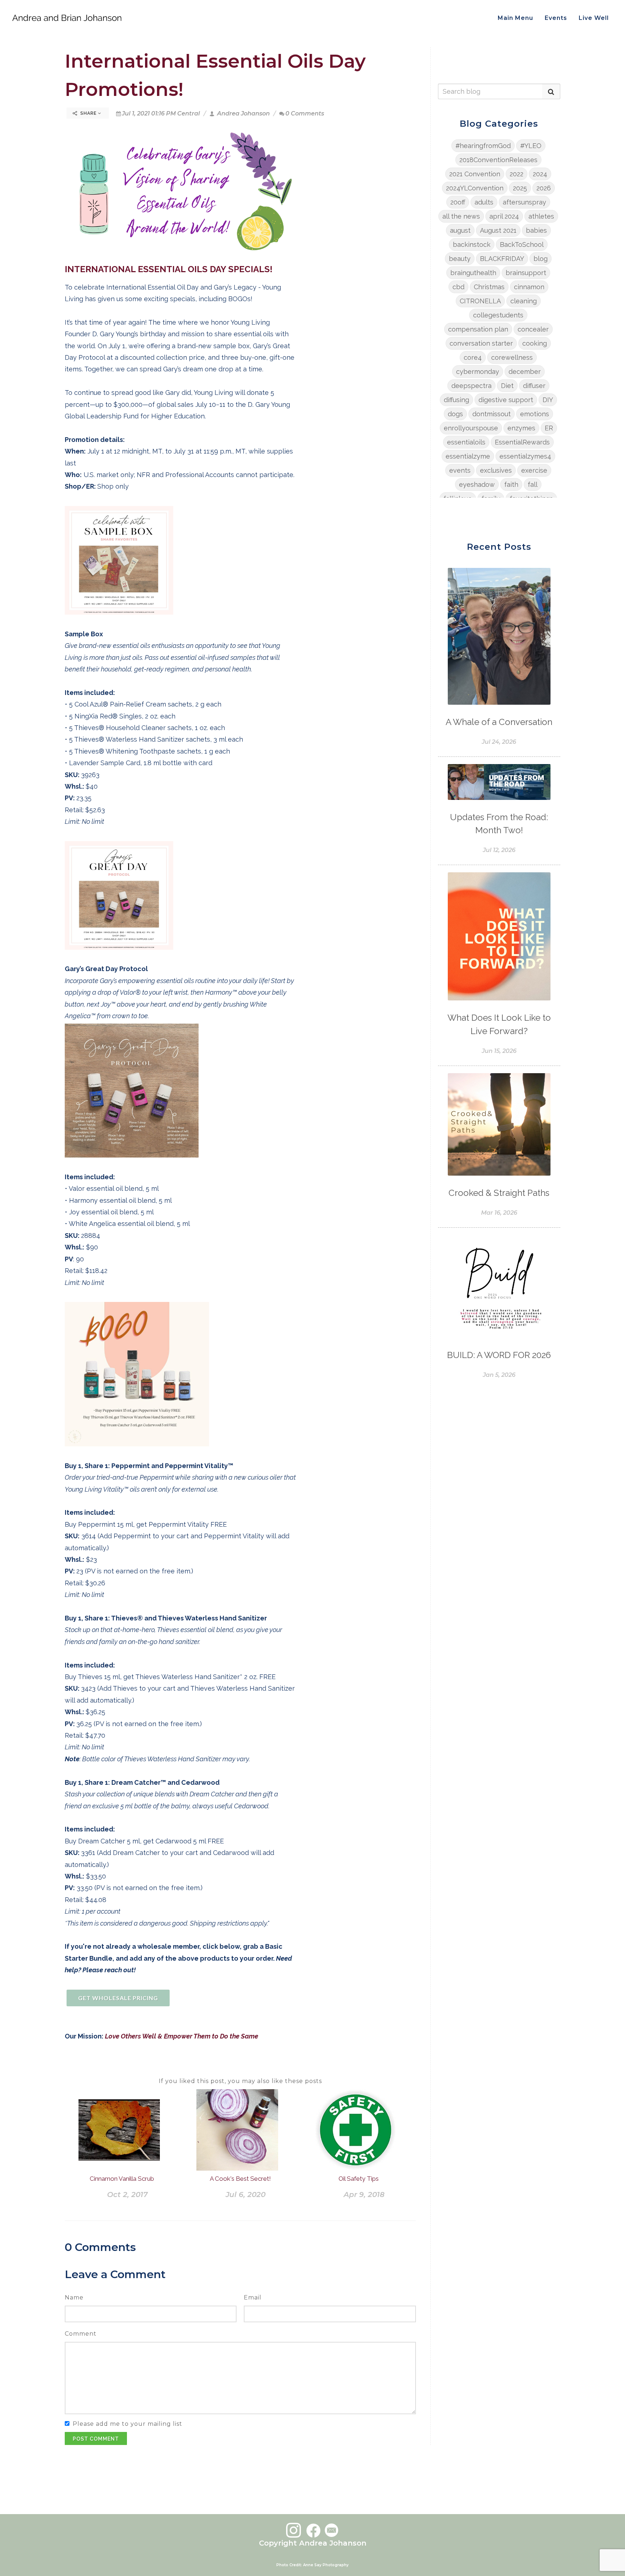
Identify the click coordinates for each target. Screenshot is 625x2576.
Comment (81, 2334)
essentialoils (466, 442)
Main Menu (515, 18)
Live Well (594, 18)
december (525, 372)
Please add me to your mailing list (127, 2424)
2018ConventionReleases (498, 160)
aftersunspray (524, 202)
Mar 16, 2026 (499, 1213)
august (460, 230)
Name (74, 2297)
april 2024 (504, 216)
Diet (507, 386)
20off (458, 202)
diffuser (534, 386)
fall (533, 484)
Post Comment (96, 2439)
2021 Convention (475, 174)
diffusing (456, 400)
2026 (544, 188)
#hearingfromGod (483, 146)
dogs (455, 414)
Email (253, 2297)
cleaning (524, 301)
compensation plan (478, 329)
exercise (534, 470)
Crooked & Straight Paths (499, 1193)
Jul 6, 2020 (246, 2195)
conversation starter (481, 343)
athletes (541, 216)
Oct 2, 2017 (127, 2195)
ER (549, 428)
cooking (535, 343)
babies (536, 230)
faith (511, 484)
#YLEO (531, 146)
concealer (533, 329)
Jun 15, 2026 (499, 1051)
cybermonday (478, 372)
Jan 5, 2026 (499, 1375)
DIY (548, 400)
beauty (460, 259)
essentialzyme (468, 456)
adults (484, 202)
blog (541, 259)
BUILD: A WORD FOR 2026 (499, 1355)
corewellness (512, 357)
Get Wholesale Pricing (118, 1998)
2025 (520, 188)
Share (88, 113)
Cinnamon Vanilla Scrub (122, 2179)
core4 (473, 357)
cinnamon (529, 287)
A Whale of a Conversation (499, 722)
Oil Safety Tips (359, 2179)
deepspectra (471, 386)
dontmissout (492, 414)
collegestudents (498, 315)
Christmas (489, 287)
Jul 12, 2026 (499, 850)
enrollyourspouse (471, 428)
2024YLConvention (475, 188)
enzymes (521, 428)
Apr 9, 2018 (364, 2195)
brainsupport (526, 273)
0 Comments (305, 113)
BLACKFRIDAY (502, 259)
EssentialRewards (522, 442)
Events (556, 18)
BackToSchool (522, 244)
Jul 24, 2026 (499, 742)
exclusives (496, 470)
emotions (535, 414)
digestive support (506, 400)
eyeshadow (477, 484)
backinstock (472, 244)
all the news (461, 216)
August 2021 (498, 230)
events (460, 470)
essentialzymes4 (525, 456)
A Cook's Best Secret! (240, 2179)
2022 (516, 174)
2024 (540, 174)
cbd (458, 287)
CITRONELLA (480, 301)
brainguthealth (473, 273)
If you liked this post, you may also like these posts (240, 2081)
